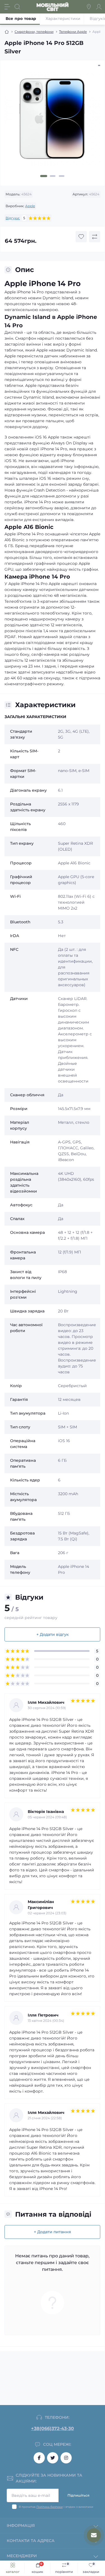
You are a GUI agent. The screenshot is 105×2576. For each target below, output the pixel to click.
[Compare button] (95, 237)
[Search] (17, 7)
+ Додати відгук (53, 1634)
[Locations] (89, 7)
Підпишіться (78, 2495)
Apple (30, 206)
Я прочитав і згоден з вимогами (56, 2507)
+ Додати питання (53, 2232)
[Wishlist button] (81, 237)
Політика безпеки (50, 2507)
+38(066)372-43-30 (53, 2428)
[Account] (99, 7)
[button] (44, 176)
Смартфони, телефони (34, 32)
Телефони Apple (73, 32)
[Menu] (7, 7)
